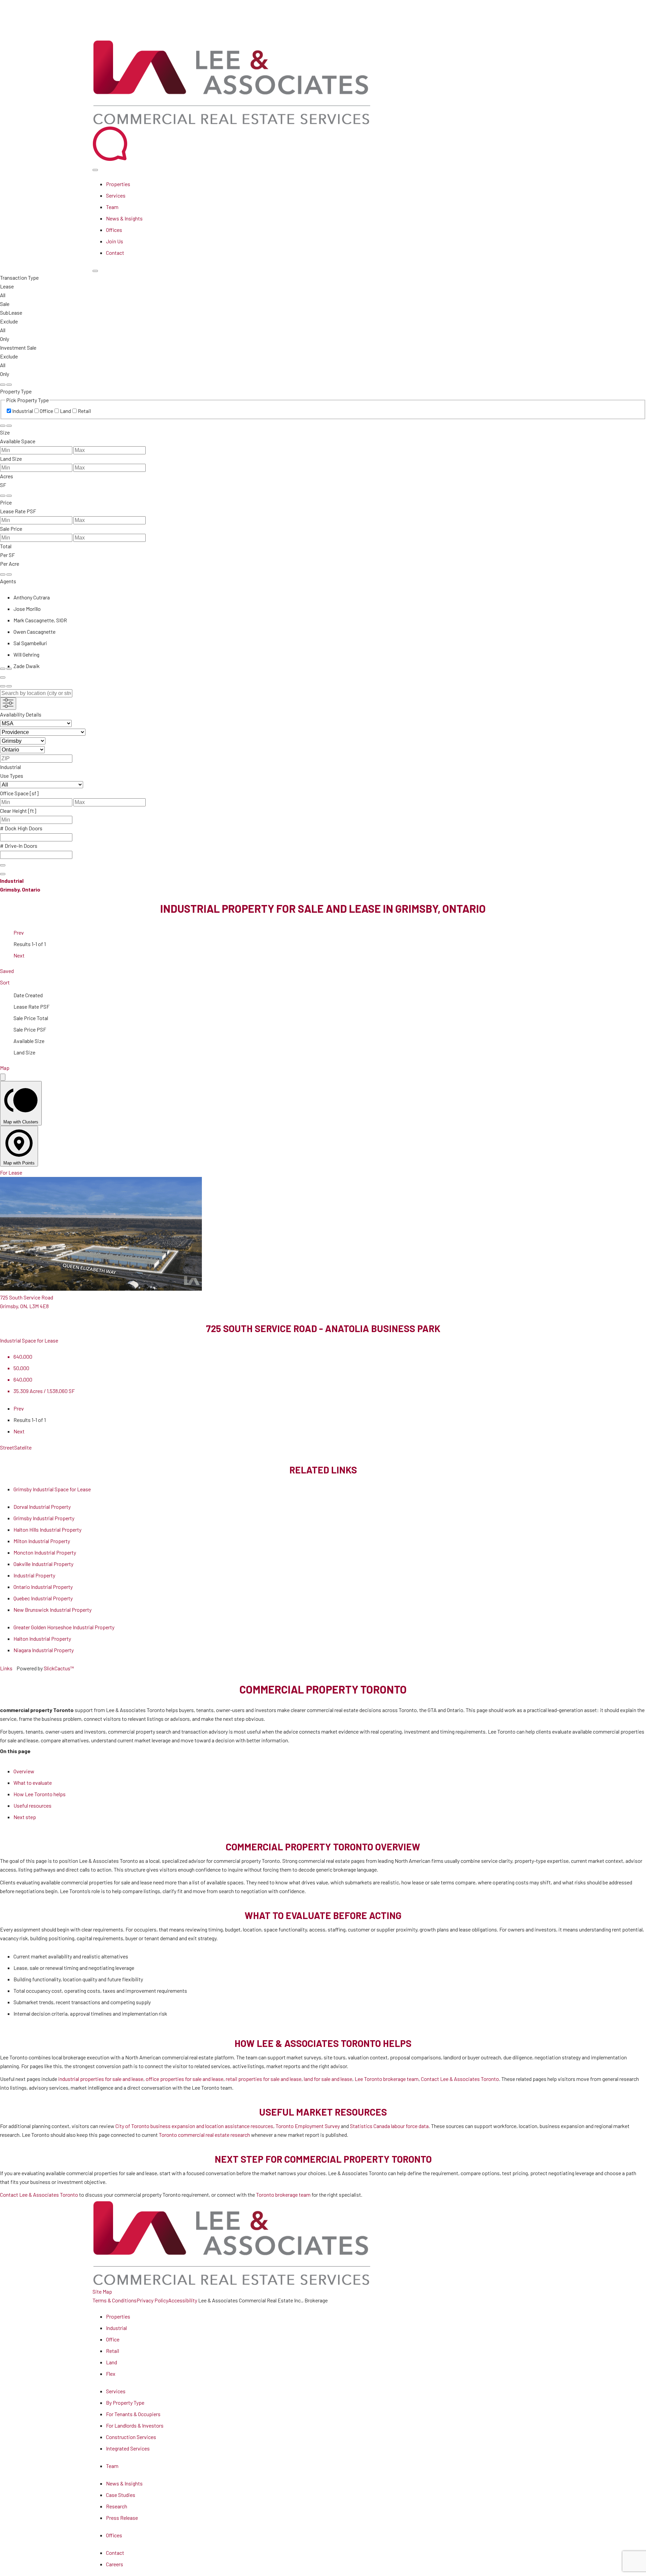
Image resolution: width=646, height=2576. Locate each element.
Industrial (116, 2328)
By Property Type (125, 2403)
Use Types (12, 776)
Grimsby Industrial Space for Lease (52, 1489)
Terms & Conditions (115, 2300)
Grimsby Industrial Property (44, 1518)
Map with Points (19, 1163)
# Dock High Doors (21, 828)
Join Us (115, 241)
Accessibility (183, 2300)
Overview (24, 1771)
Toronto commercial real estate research (204, 2135)
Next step (25, 1817)
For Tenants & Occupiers (133, 2414)
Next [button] (19, 955)
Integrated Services (128, 2448)
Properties (118, 184)
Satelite (23, 1447)
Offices (114, 230)
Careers (115, 2564)
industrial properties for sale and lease (101, 2079)
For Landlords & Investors (135, 2425)
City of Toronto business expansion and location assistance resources (194, 2126)
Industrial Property (34, 1575)
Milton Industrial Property (42, 1541)
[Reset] (3, 385)
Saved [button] (7, 971)
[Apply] (9, 385)
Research (117, 2506)
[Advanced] (3, 677)
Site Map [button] (102, 2291)
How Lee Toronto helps (40, 1794)
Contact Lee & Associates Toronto (460, 2079)
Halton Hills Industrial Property (47, 1529)
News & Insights (124, 218)
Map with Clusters (21, 1122)
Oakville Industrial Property (43, 1564)
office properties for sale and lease (185, 2079)
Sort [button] (5, 982)
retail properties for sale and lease (264, 2079)
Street (7, 1447)
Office (113, 2339)
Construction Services (131, 2437)
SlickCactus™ (59, 1668)
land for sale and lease (328, 2079)
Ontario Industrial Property (43, 1587)
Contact (115, 253)
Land (112, 2362)
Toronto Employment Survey (308, 2126)
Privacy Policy (152, 2300)
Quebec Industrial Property (43, 1598)
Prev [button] (19, 932)
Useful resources (32, 1805)
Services (116, 195)
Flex (111, 2374)
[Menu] (95, 271)
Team (112, 207)
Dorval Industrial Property (42, 1507)
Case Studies (121, 2495)
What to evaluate (33, 1783)
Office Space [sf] (19, 793)
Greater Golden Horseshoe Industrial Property (64, 1627)
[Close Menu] (95, 170)
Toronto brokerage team (283, 2195)
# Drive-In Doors (19, 846)
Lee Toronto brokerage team (387, 2079)
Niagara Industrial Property (44, 1650)
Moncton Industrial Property (45, 1552)
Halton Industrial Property (42, 1639)
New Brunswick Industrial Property (52, 1610)
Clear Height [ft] (18, 811)
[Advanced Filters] (8, 704)
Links (6, 1668)
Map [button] (5, 1068)
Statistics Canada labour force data (389, 2126)
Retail (113, 2351)
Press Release (122, 2518)
